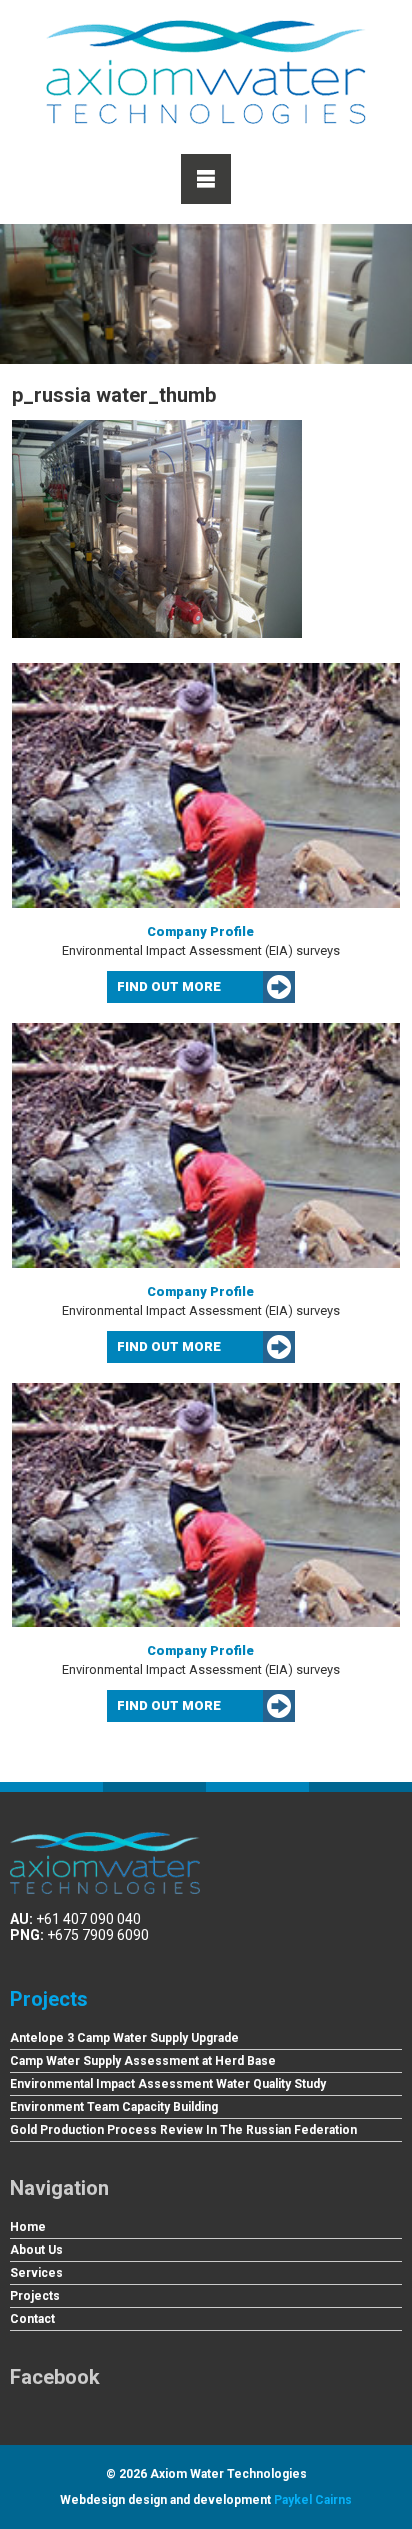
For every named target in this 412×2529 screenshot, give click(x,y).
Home (28, 2227)
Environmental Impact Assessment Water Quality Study (168, 2084)
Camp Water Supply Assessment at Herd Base (143, 2061)
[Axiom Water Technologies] (206, 72)
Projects (49, 1999)
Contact (32, 2319)
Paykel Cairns (313, 2500)
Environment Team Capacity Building (114, 2107)
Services (36, 2273)
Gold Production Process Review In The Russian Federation (183, 2130)
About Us (36, 2250)
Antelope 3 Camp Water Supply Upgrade (124, 2038)
